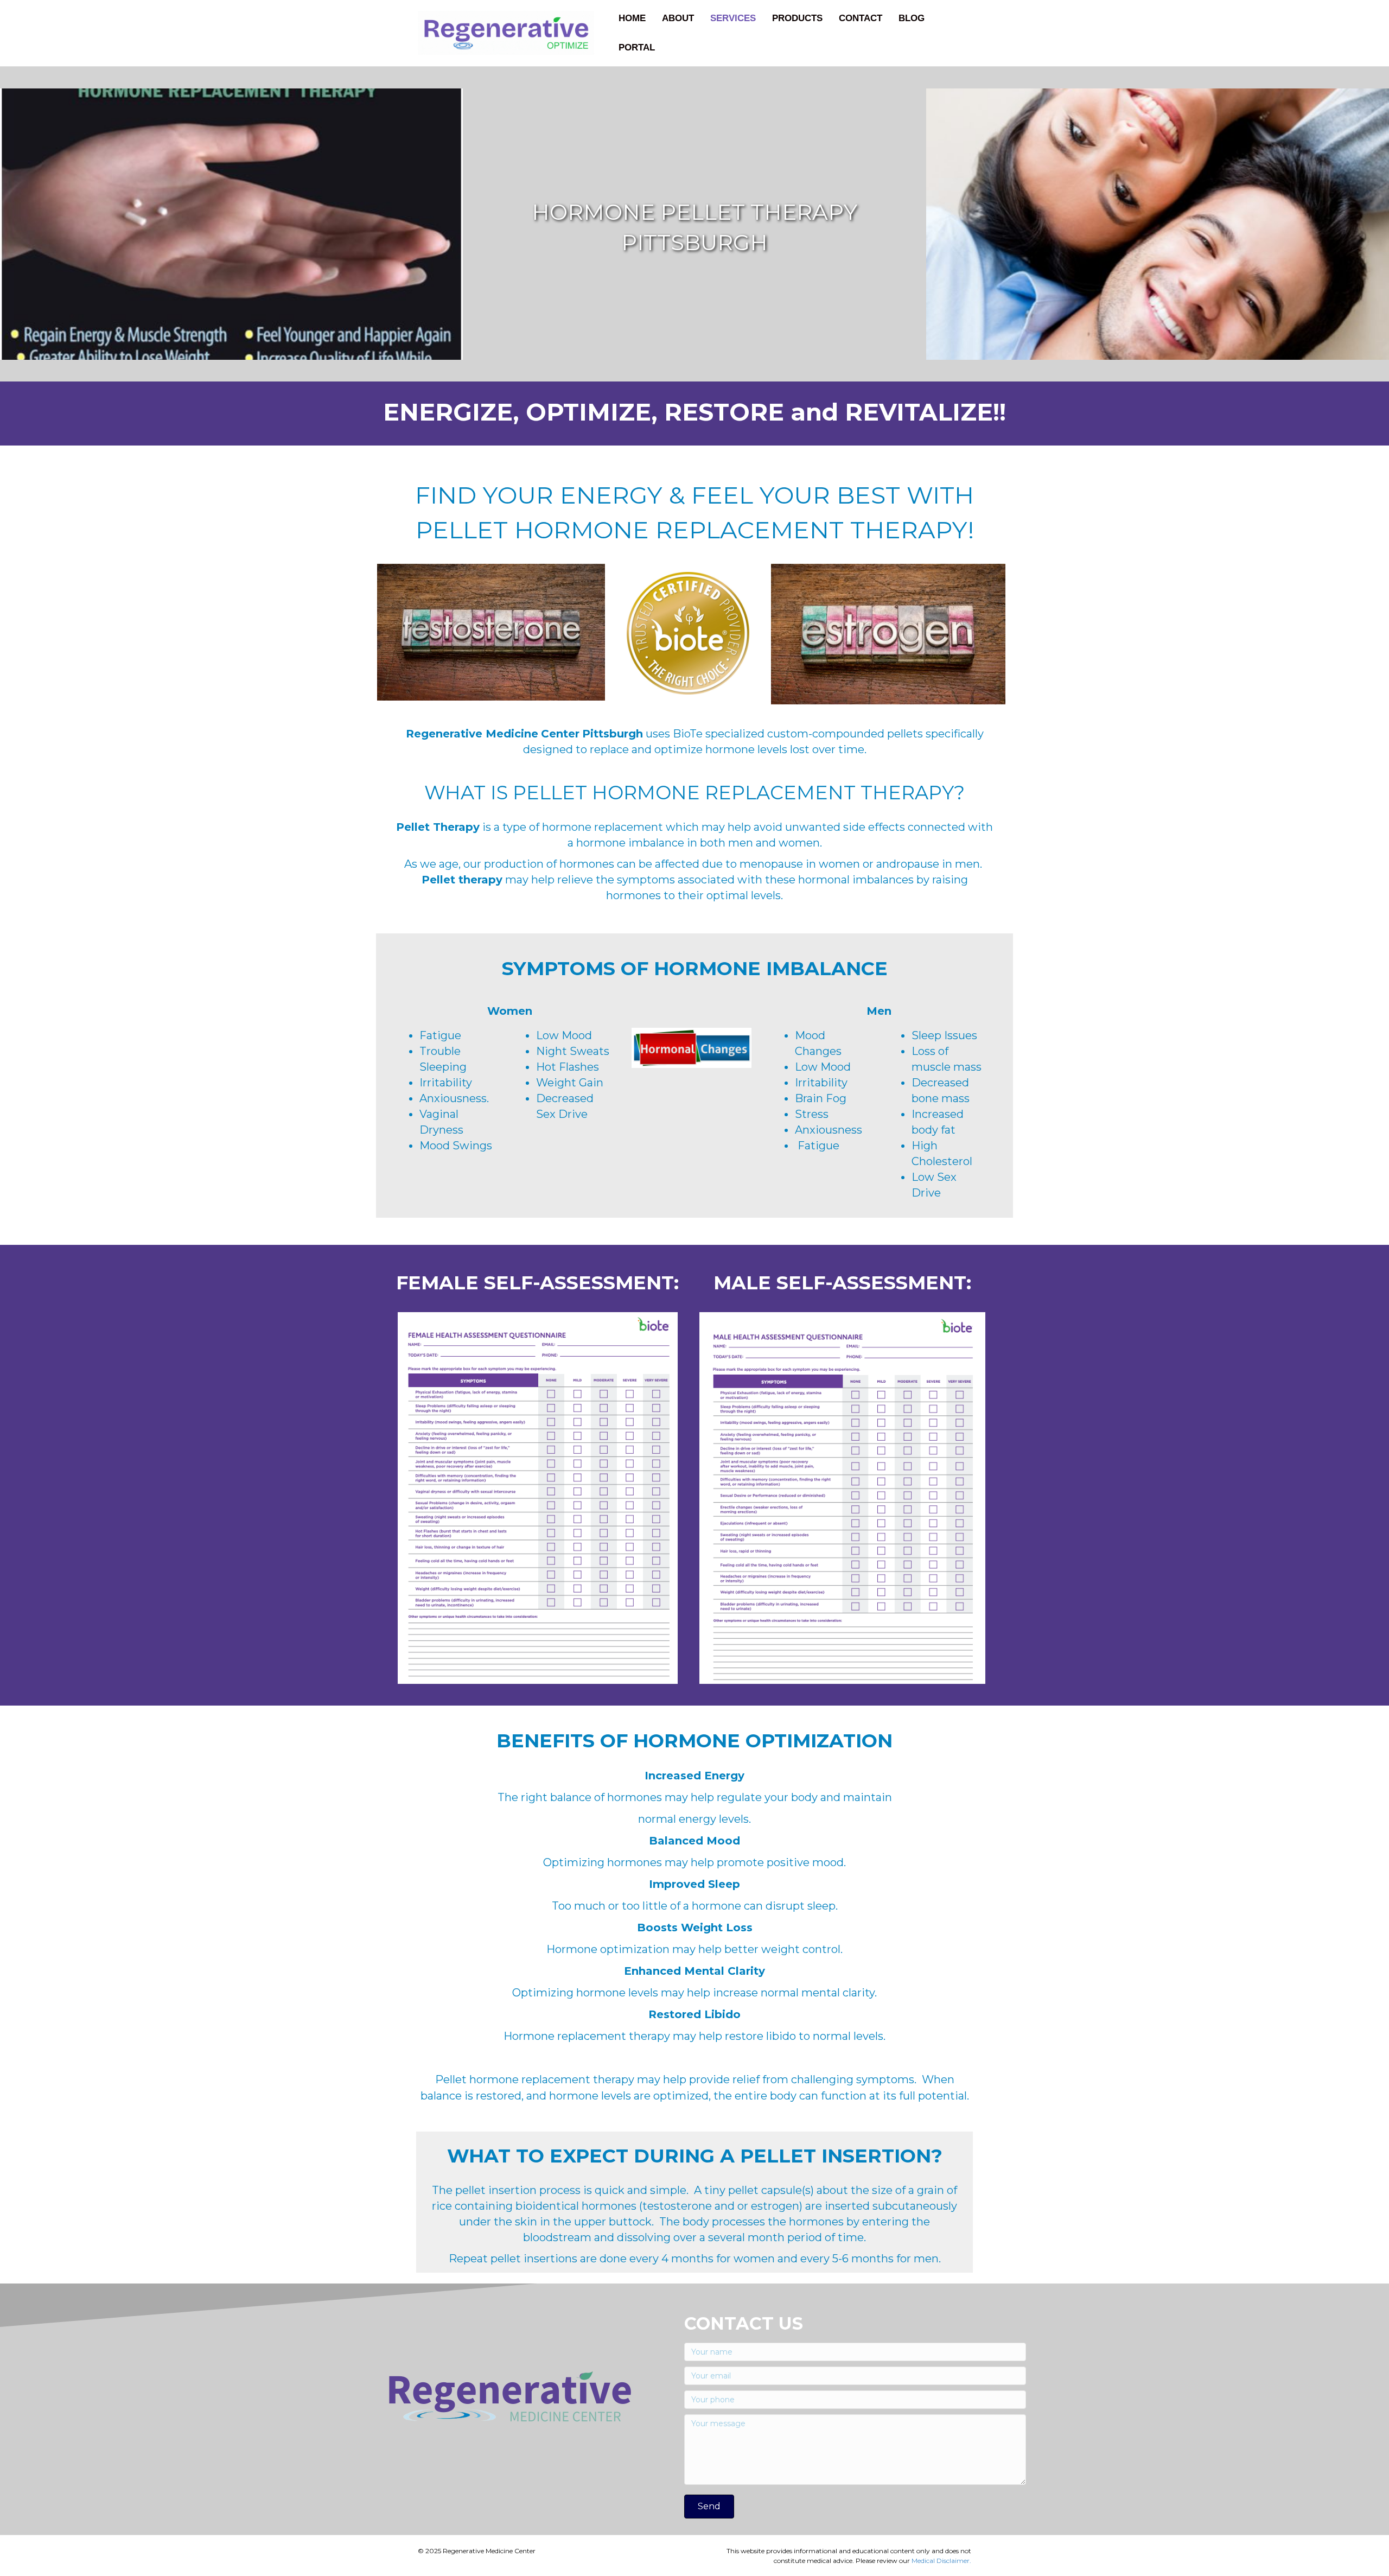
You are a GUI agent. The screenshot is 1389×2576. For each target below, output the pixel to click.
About (678, 18)
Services (733, 18)
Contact (861, 18)
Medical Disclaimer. (941, 2561)
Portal (637, 47)
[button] (709, 2507)
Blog (912, 18)
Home (632, 18)
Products (797, 18)
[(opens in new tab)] (538, 1497)
